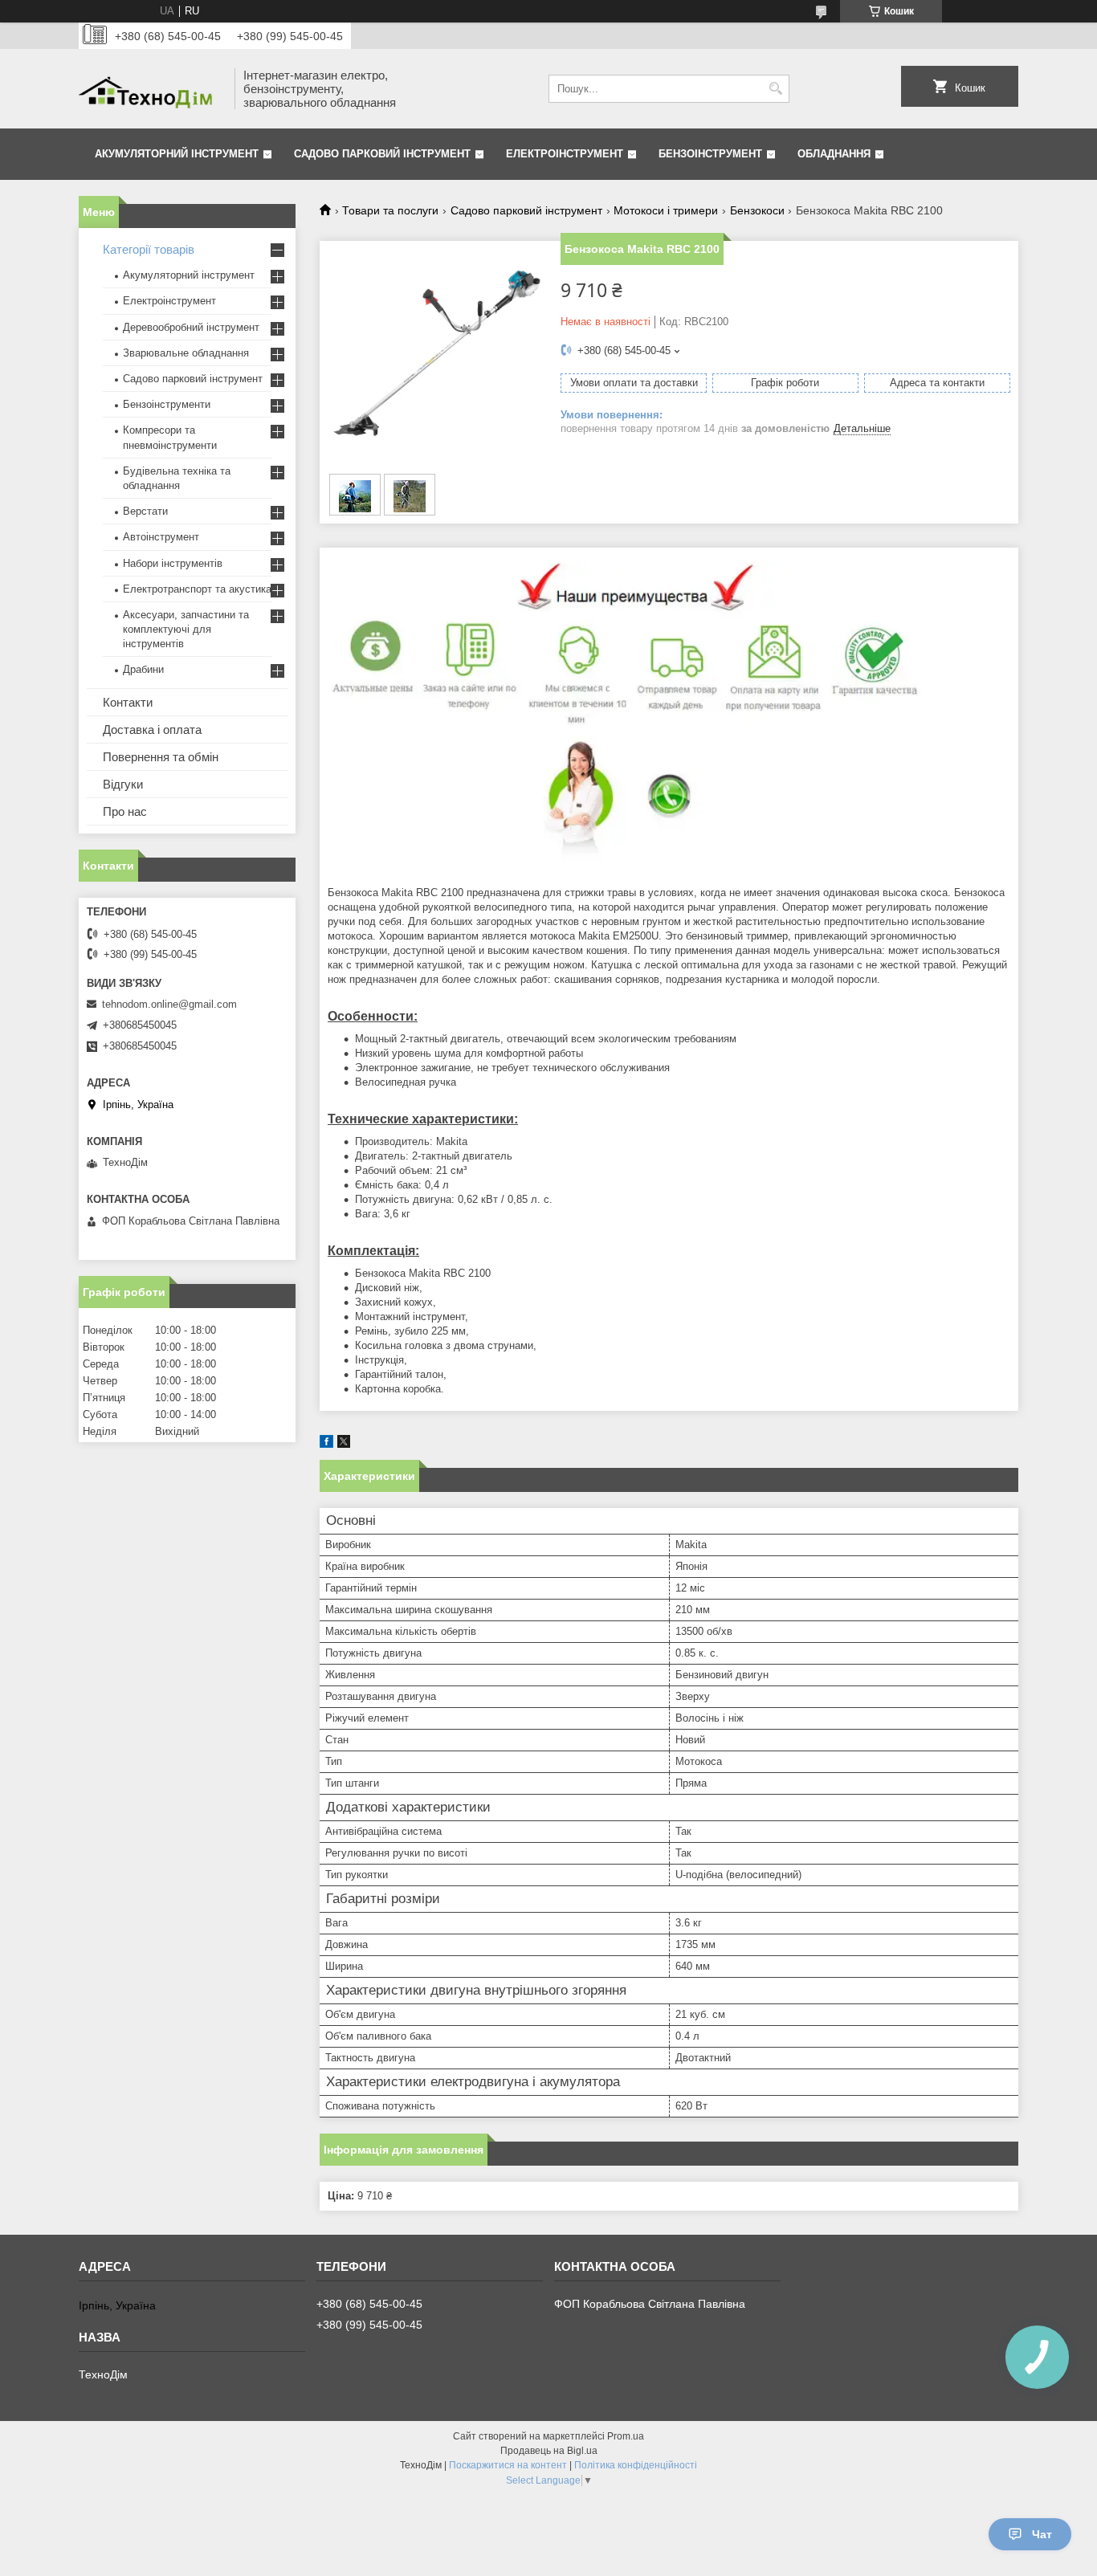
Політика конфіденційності (636, 2465)
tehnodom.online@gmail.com (169, 1004)
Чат (1042, 2534)
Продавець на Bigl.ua (549, 2451)
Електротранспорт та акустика (197, 589)
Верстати (145, 511)
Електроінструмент (565, 154)
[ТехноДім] (151, 89)
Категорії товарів (149, 249)
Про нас (125, 811)
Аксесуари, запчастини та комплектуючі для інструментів (186, 629)
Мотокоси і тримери (666, 210)
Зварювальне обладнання (186, 353)
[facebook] (326, 1444)
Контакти (128, 702)
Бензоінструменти (167, 404)
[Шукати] (775, 89)
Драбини (143, 669)
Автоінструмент (161, 537)
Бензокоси (757, 210)
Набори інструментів (173, 563)
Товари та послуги (390, 210)
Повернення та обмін (161, 757)
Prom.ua (626, 2436)
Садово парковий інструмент (382, 154)
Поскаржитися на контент (508, 2465)
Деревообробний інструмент (191, 327)
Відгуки (123, 784)
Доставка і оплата (152, 730)
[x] (344, 1444)
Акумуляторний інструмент (177, 154)
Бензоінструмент (710, 154)
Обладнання (834, 154)
